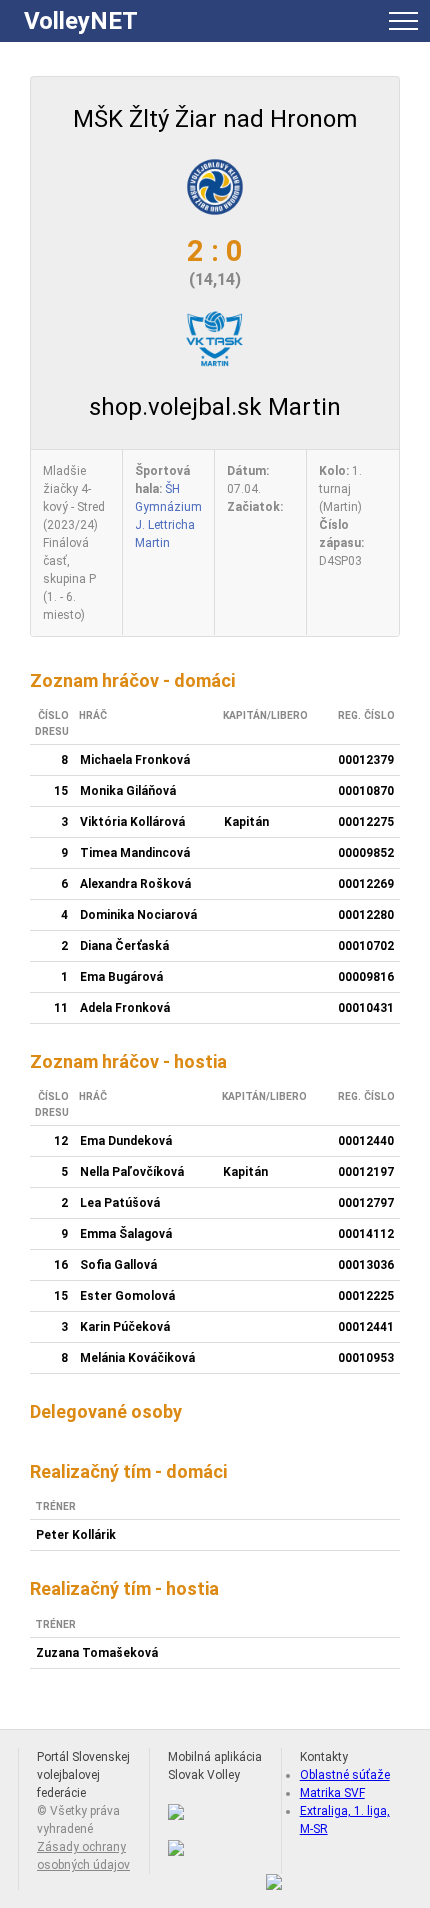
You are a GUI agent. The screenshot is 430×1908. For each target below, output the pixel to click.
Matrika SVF (332, 1793)
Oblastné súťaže (345, 1775)
